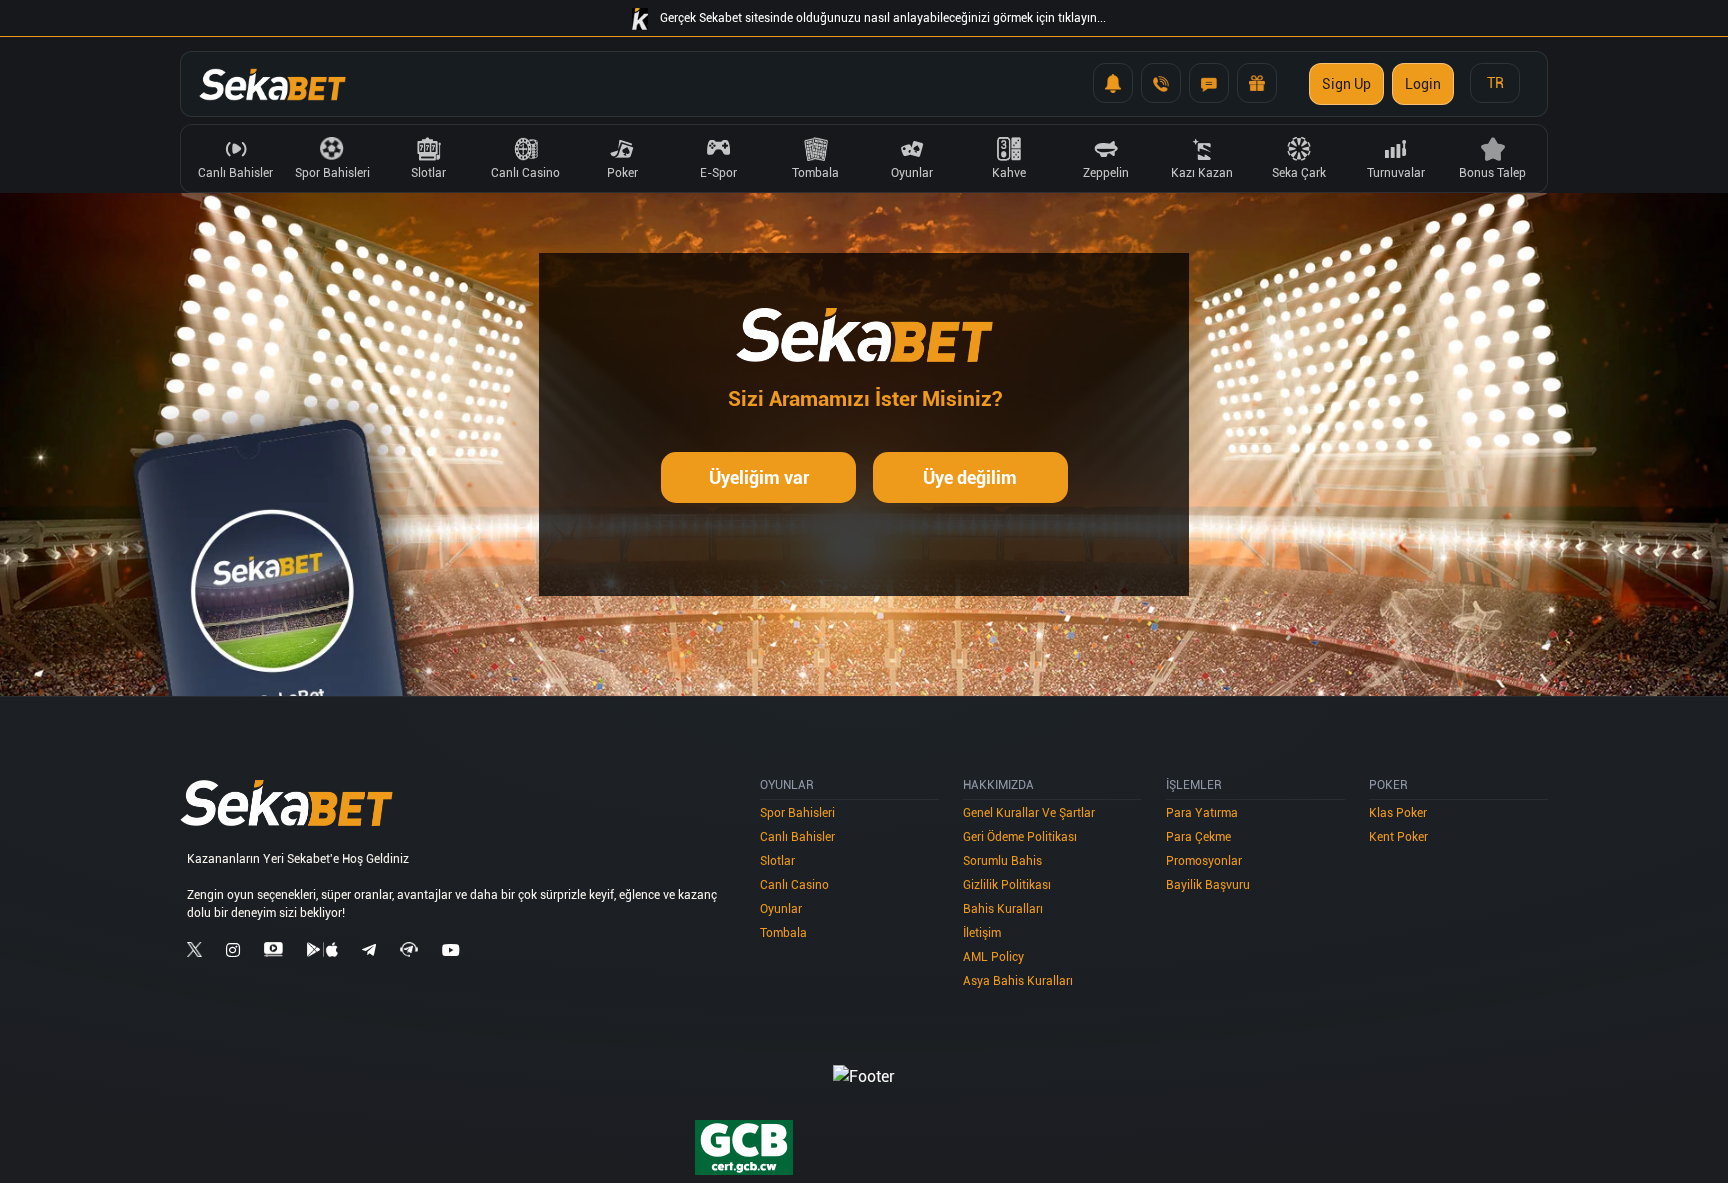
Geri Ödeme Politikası (1020, 837)
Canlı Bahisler (797, 837)
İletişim (982, 933)
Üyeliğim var (759, 477)
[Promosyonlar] (1257, 83)
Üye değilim (970, 477)
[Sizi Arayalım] (1161, 83)
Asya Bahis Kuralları (1018, 981)
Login (1423, 84)
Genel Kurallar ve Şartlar (1029, 813)
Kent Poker (1398, 837)
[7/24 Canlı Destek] (1209, 83)
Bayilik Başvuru (1208, 885)
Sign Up (1346, 84)
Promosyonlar (1204, 861)
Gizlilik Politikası (1007, 885)
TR (1495, 83)
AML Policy (993, 957)
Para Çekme (1198, 837)
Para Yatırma (1202, 813)
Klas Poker (1398, 813)
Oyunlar (781, 909)
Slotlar (777, 861)
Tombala (783, 933)
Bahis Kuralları (1003, 909)
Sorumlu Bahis (1002, 861)
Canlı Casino (794, 885)
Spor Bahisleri (797, 813)
